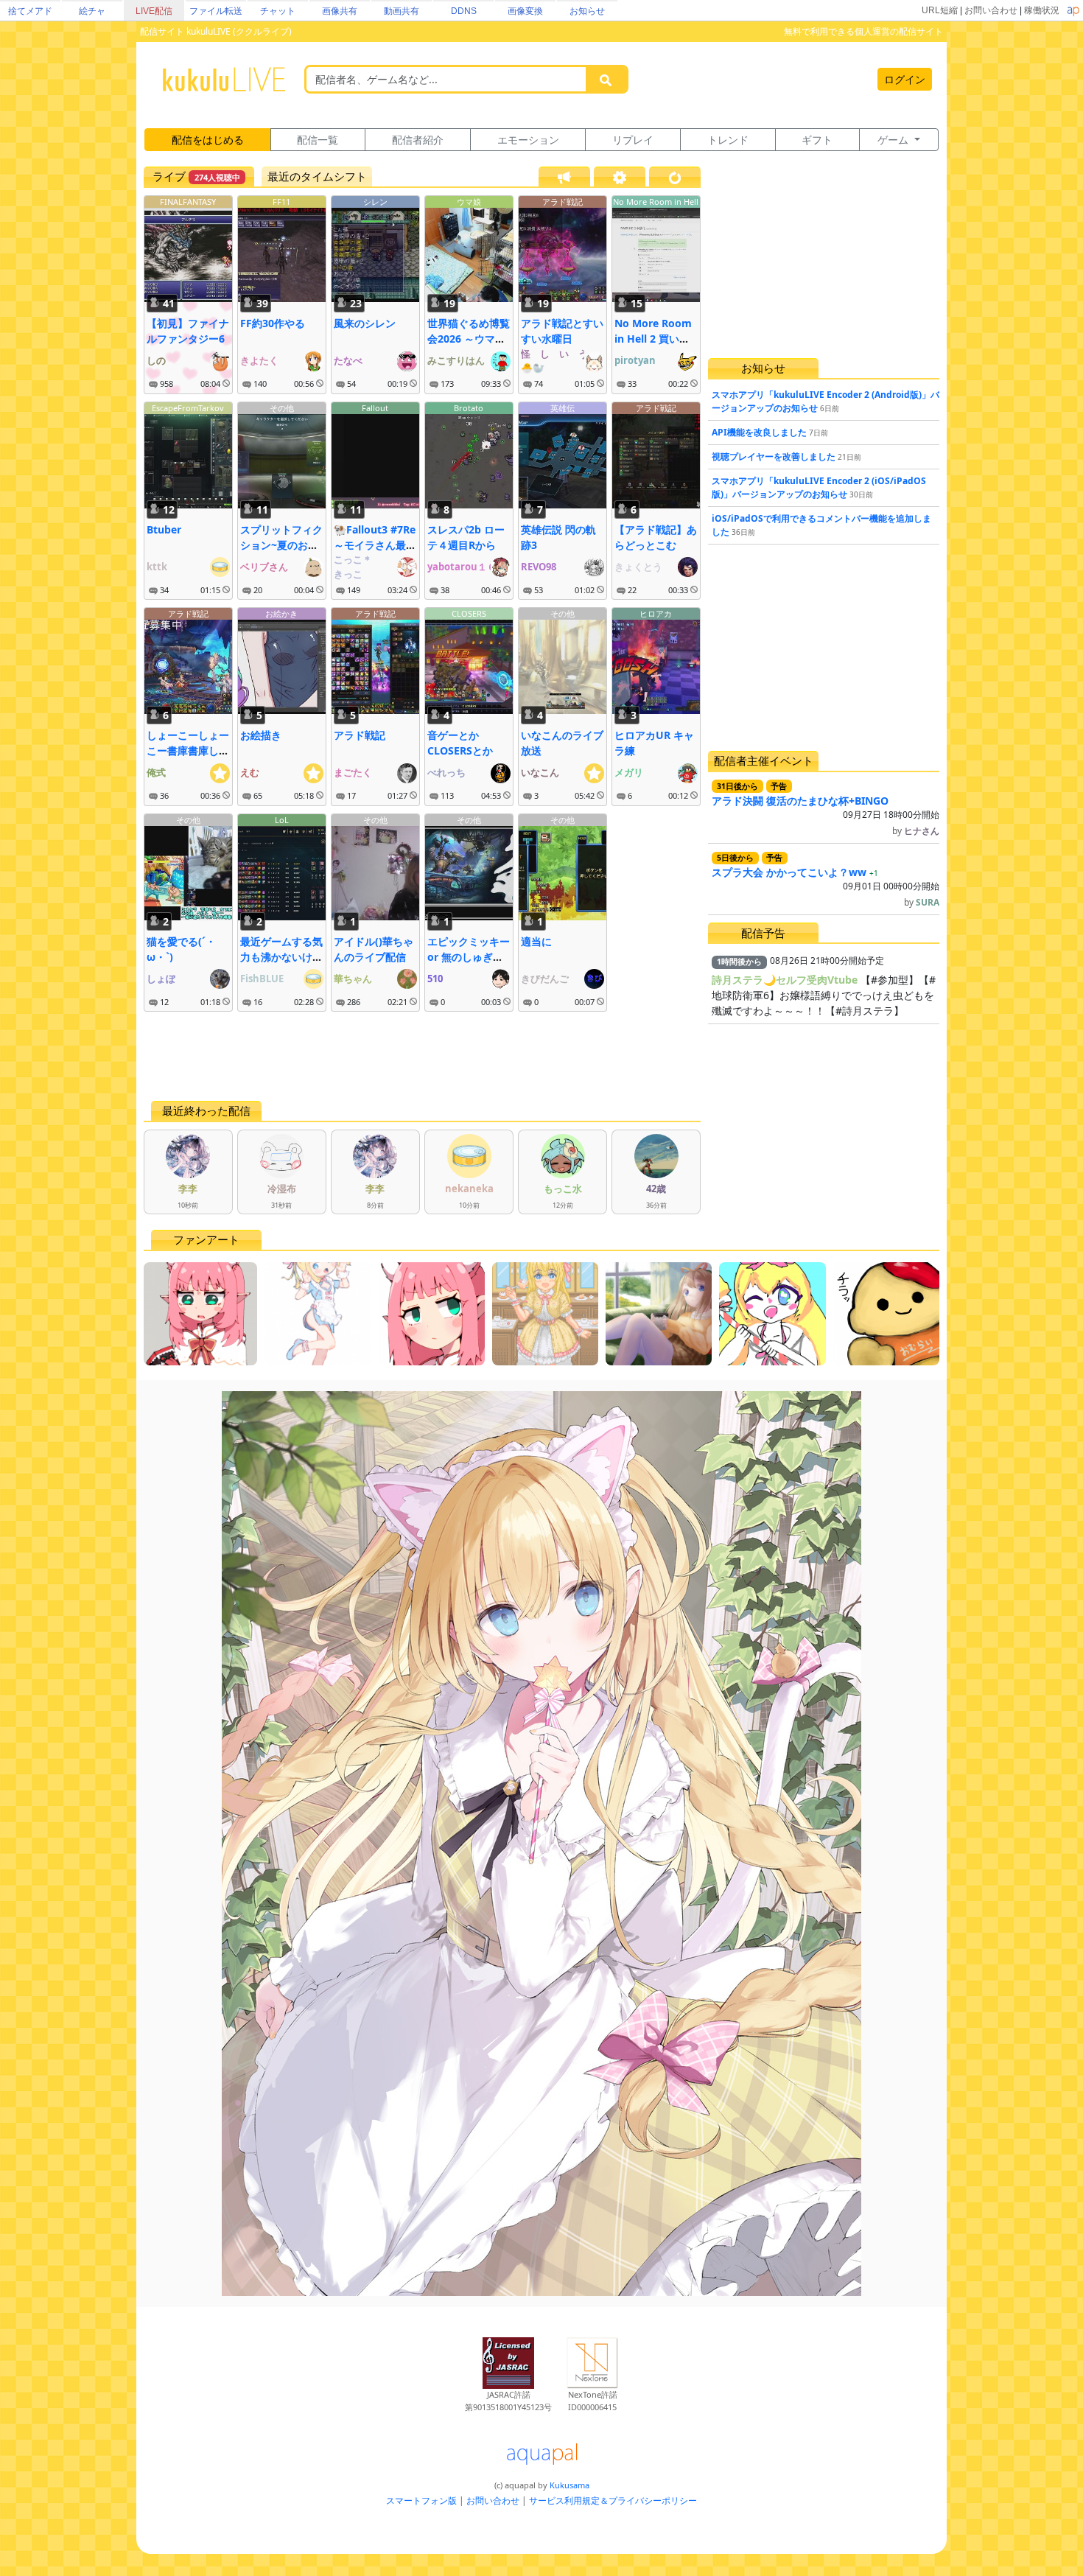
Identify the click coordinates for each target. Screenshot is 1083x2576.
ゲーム (894, 140)
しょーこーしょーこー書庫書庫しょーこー (188, 750)
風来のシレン (365, 323)
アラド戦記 (562, 202)
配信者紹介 (418, 140)
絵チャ (92, 11)
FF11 (281, 202)
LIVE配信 (154, 11)
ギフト (817, 140)
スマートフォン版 (421, 2500)
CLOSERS (469, 613)
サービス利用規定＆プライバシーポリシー (613, 2500)
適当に (536, 941)
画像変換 (525, 11)
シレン (375, 202)
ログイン (905, 79)
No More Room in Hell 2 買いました (653, 339)
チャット (278, 11)
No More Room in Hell (656, 202)
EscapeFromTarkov (188, 408)
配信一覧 (318, 140)
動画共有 (402, 11)
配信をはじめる (208, 140)
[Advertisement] (422, 1056)
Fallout (375, 408)
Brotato (469, 408)
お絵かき (281, 613)
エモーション (528, 140)
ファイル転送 (216, 11)
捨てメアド (30, 11)
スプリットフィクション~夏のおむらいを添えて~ (281, 545)
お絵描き (261, 735)
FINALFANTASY (188, 202)
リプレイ (633, 140)
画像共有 (340, 11)
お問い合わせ (991, 10)
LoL (282, 820)
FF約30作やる (273, 323)
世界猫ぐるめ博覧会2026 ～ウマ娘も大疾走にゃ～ (469, 339)
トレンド (728, 140)
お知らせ (587, 11)
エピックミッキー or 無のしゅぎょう (469, 957)
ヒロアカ (656, 613)
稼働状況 (1042, 10)
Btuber (164, 529)
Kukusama (569, 2485)
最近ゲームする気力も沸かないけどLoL (281, 957)
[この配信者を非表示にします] (226, 384)
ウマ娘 (469, 202)
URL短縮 (940, 10)
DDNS (464, 11)
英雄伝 (562, 408)
